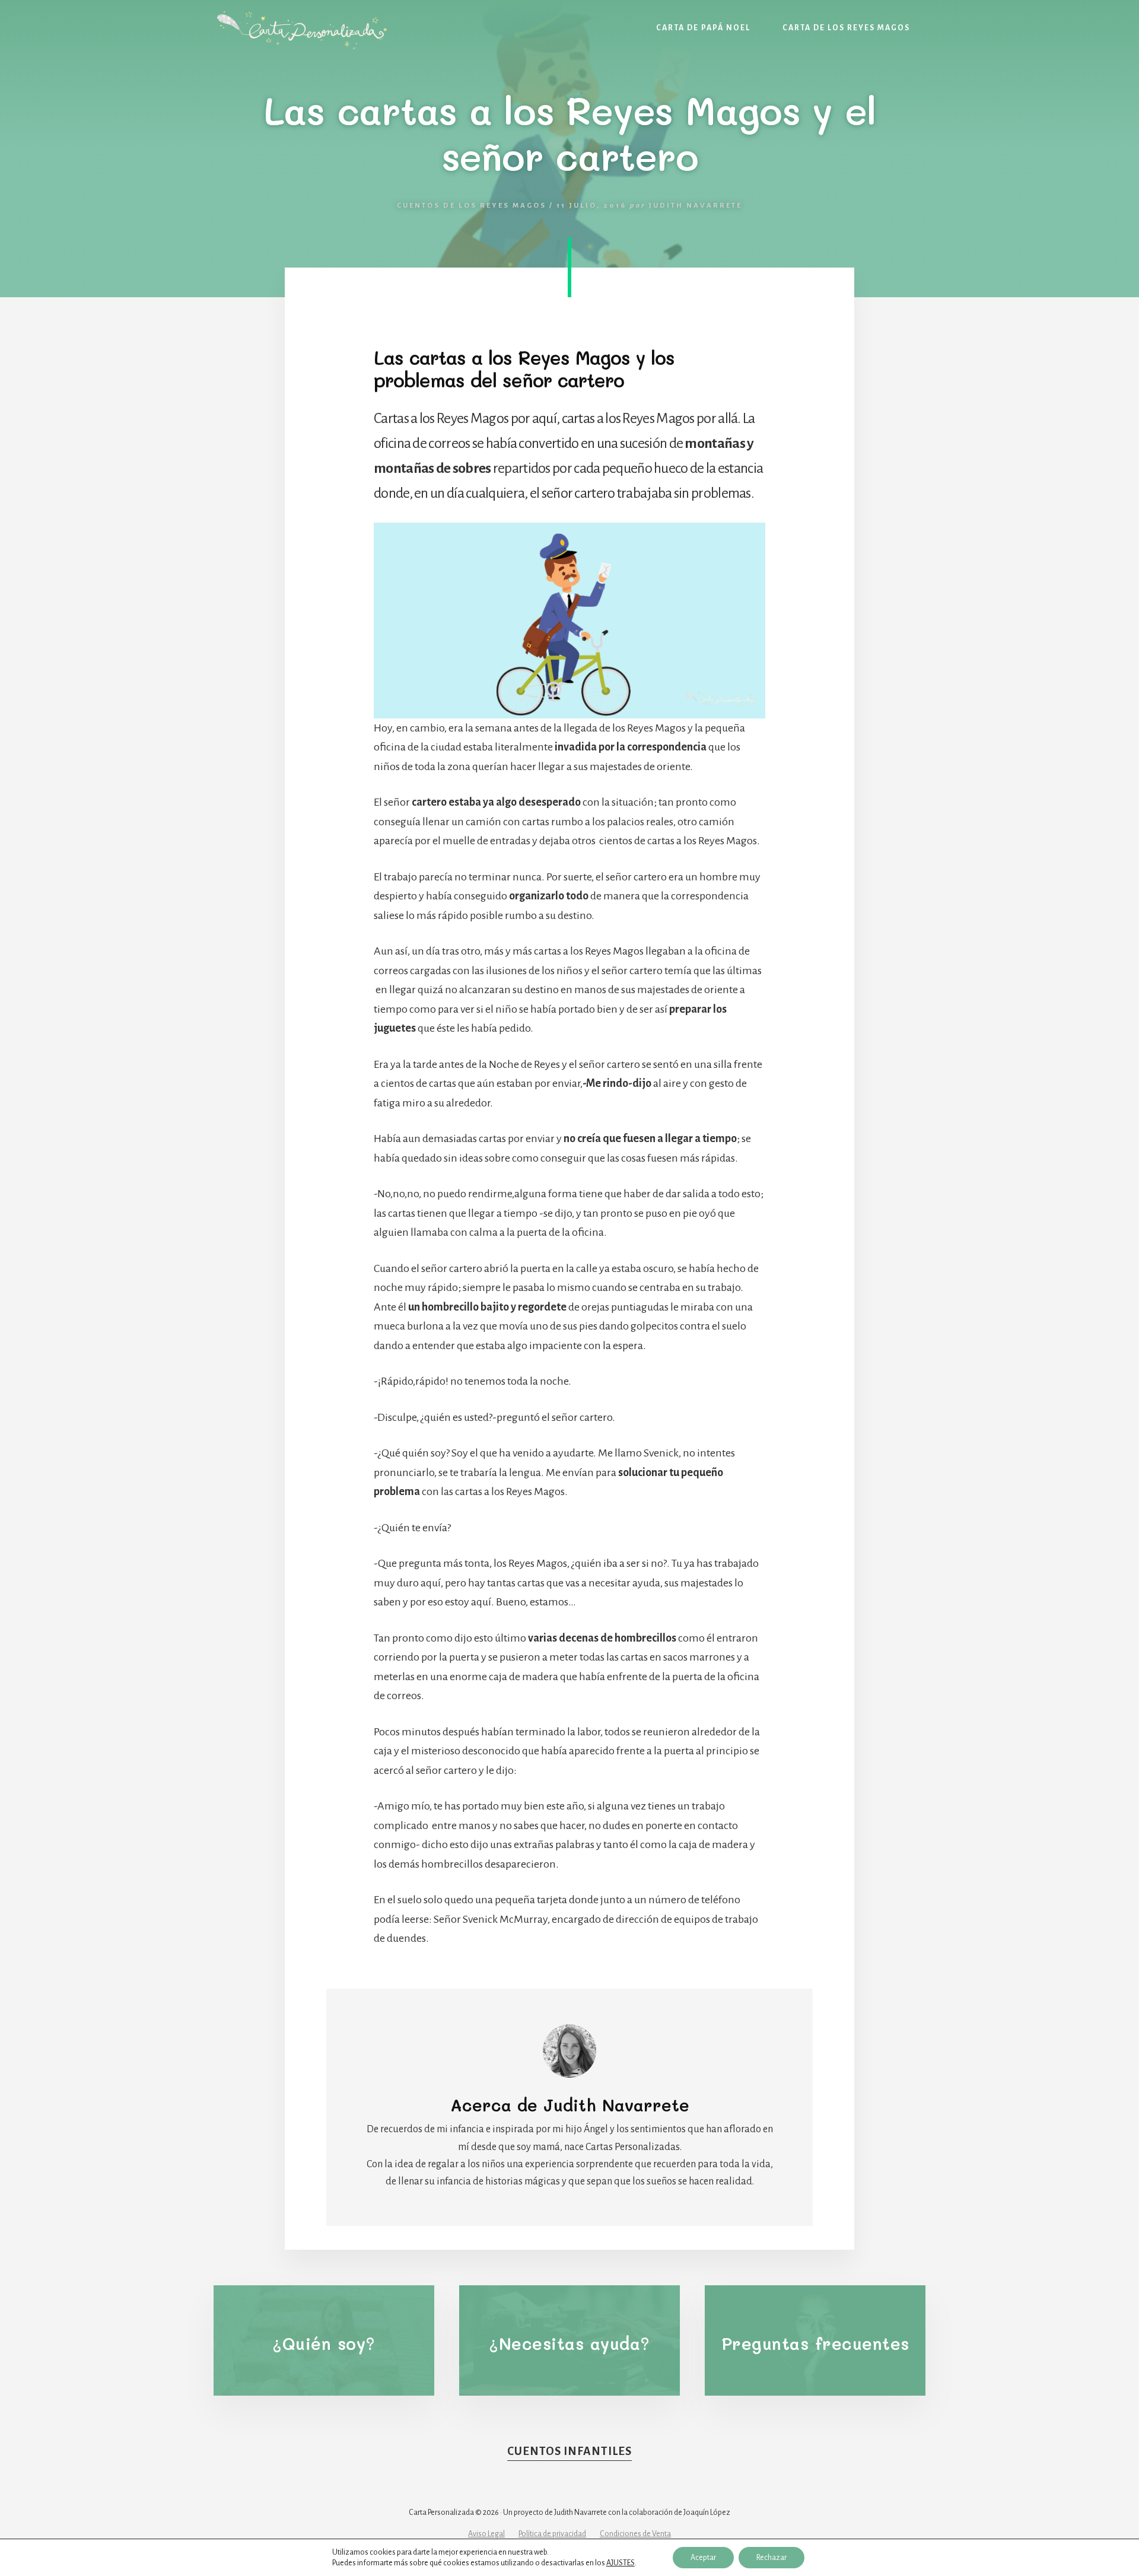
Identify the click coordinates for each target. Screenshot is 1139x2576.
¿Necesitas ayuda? (569, 2343)
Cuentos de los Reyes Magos (472, 206)
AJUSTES (621, 2563)
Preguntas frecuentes (815, 2343)
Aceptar (703, 2558)
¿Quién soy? (324, 2343)
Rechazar (771, 2558)
